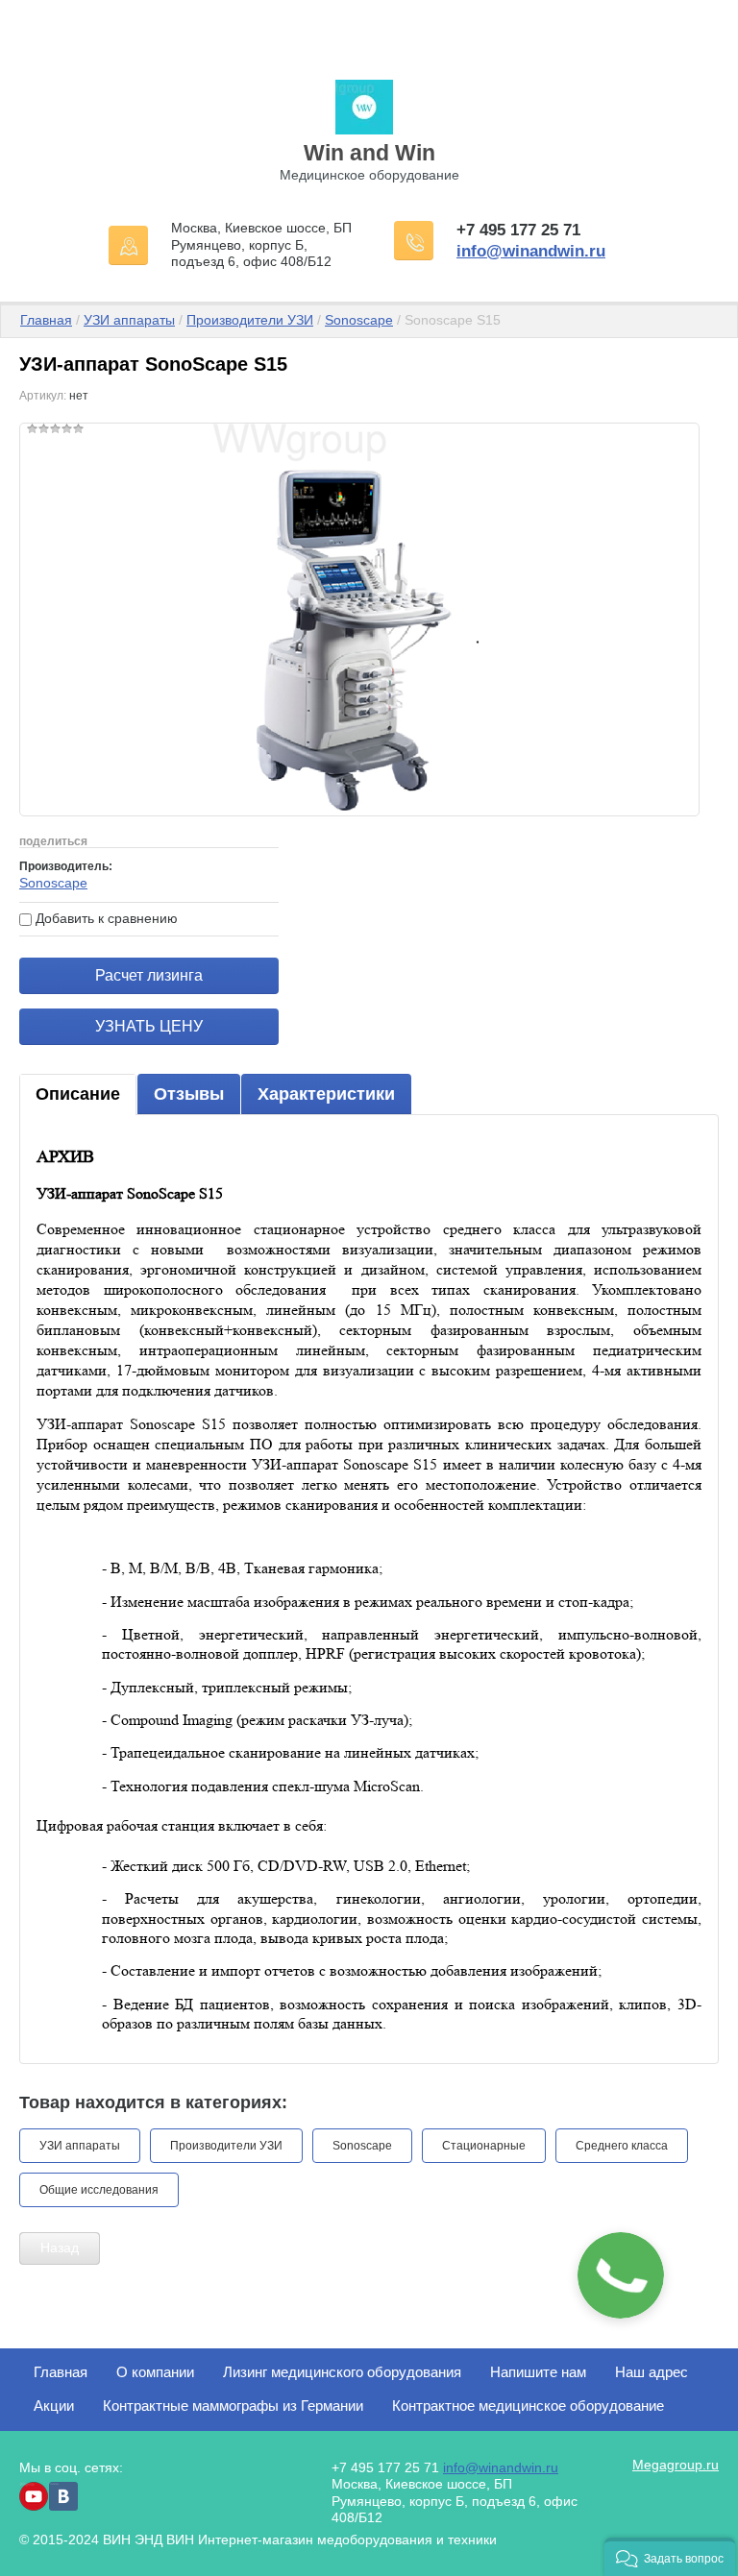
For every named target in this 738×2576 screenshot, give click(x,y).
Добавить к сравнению (105, 918)
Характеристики (326, 1094)
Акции (54, 2406)
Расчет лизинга (149, 975)
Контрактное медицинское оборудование (528, 2406)
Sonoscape (359, 320)
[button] (670, 2557)
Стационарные (484, 2146)
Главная (46, 320)
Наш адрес (652, 2372)
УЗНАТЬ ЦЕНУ (149, 1026)
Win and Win (369, 153)
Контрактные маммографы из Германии (233, 2406)
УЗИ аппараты (129, 320)
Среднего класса (622, 2146)
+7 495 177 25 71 (518, 230)
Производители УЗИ (250, 320)
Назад (60, 2248)
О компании (155, 2372)
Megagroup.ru (676, 2465)
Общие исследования (99, 2190)
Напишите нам (538, 2372)
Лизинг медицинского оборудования (342, 2372)
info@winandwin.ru (531, 251)
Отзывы (189, 1094)
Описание (78, 1094)
